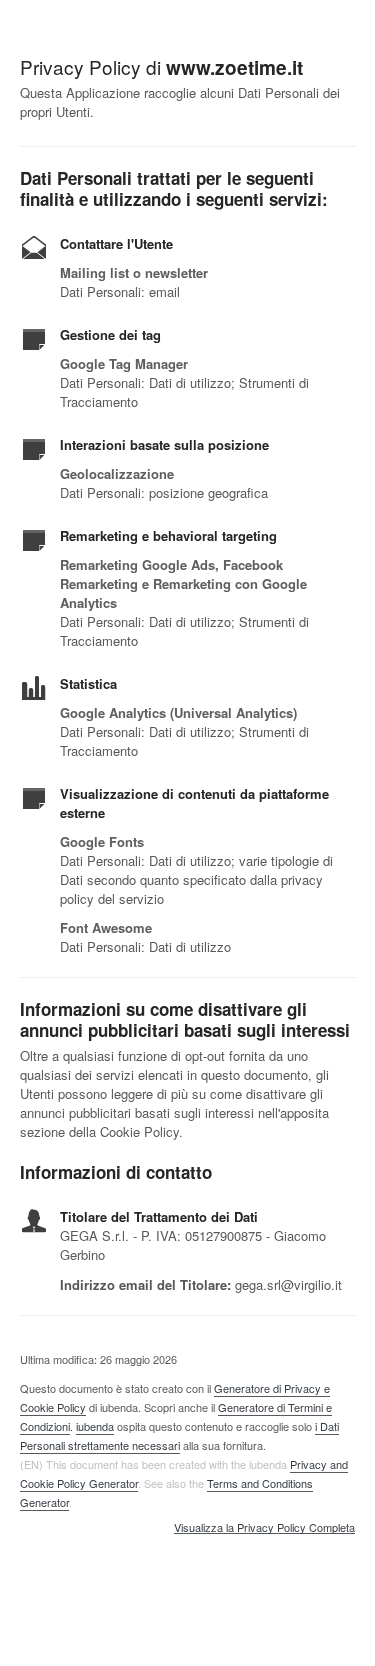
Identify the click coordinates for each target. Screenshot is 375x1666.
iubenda (95, 1426)
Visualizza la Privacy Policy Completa (264, 1528)
